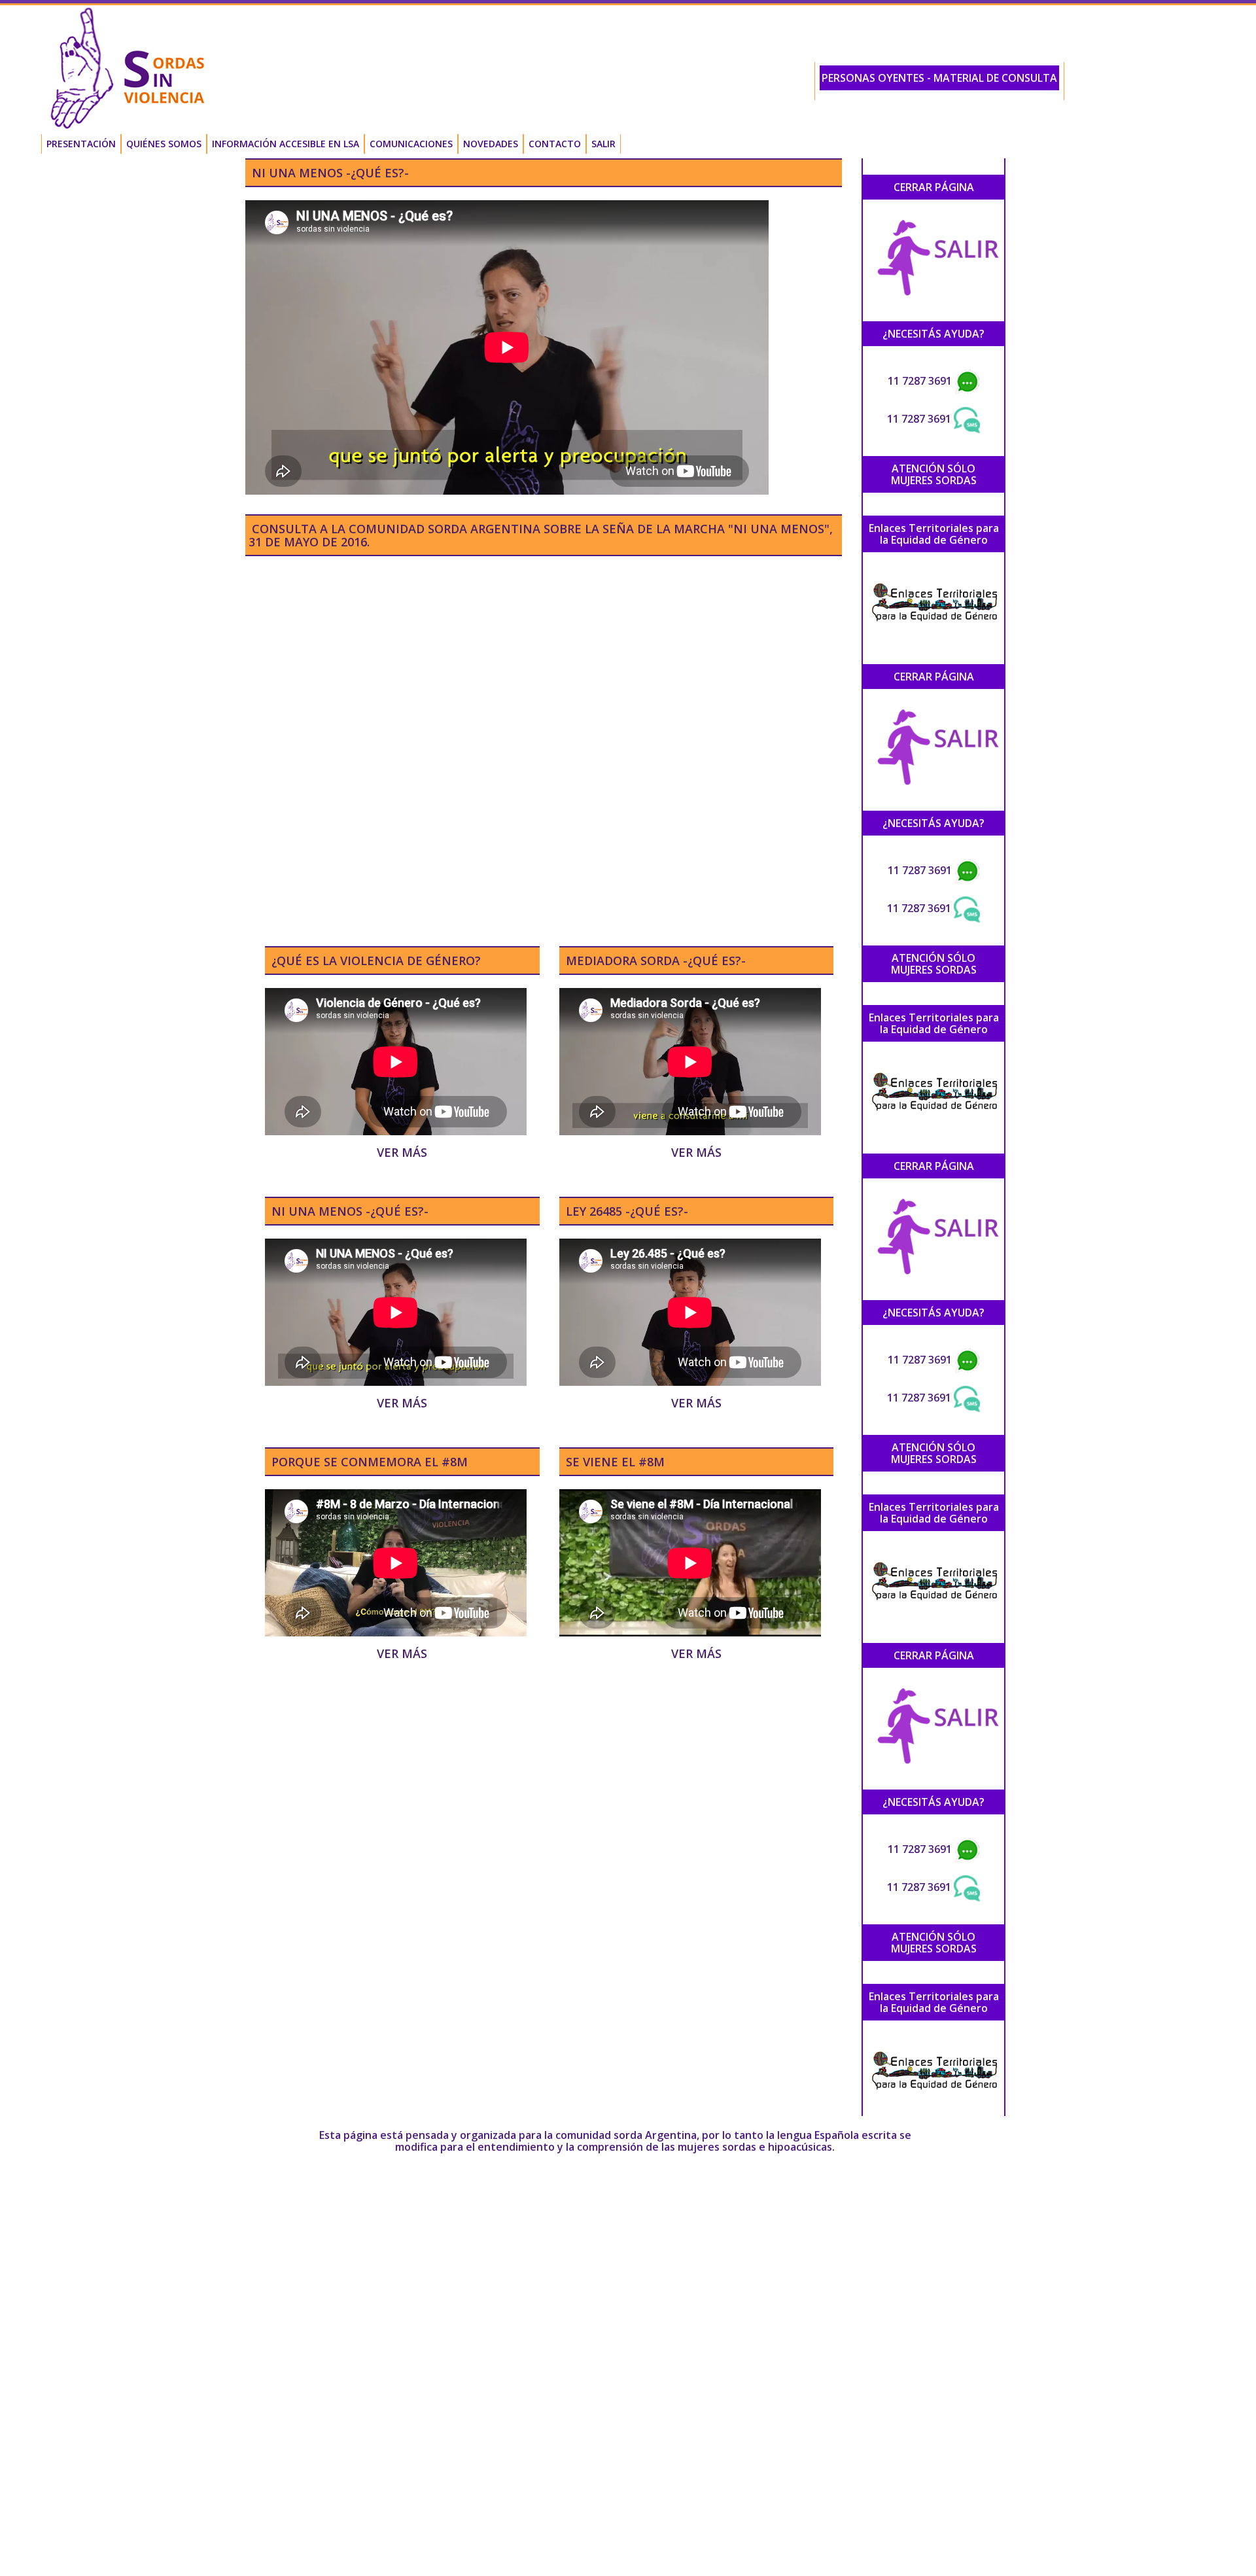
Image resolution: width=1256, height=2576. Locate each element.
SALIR (603, 144)
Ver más (402, 1152)
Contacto (555, 144)
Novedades (491, 144)
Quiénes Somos (164, 144)
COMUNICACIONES (411, 144)
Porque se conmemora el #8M (370, 1462)
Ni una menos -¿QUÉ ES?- (330, 173)
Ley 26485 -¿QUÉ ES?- (627, 1211)
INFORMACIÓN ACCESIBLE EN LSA (286, 144)
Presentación (81, 144)
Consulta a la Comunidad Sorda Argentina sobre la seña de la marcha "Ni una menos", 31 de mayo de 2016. (541, 535)
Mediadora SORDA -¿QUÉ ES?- (656, 961)
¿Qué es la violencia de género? (376, 961)
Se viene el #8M (615, 1462)
